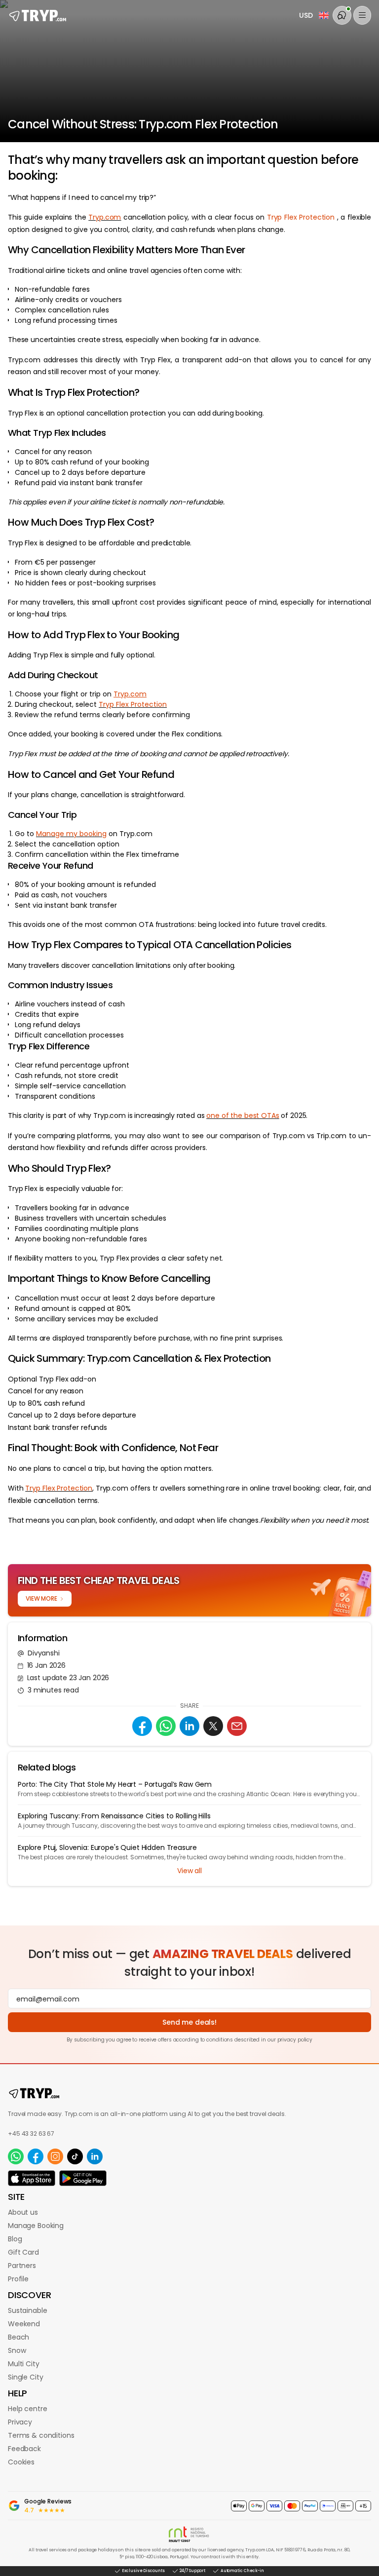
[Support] (342, 15)
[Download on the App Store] (32, 2178)
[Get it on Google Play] (83, 2178)
